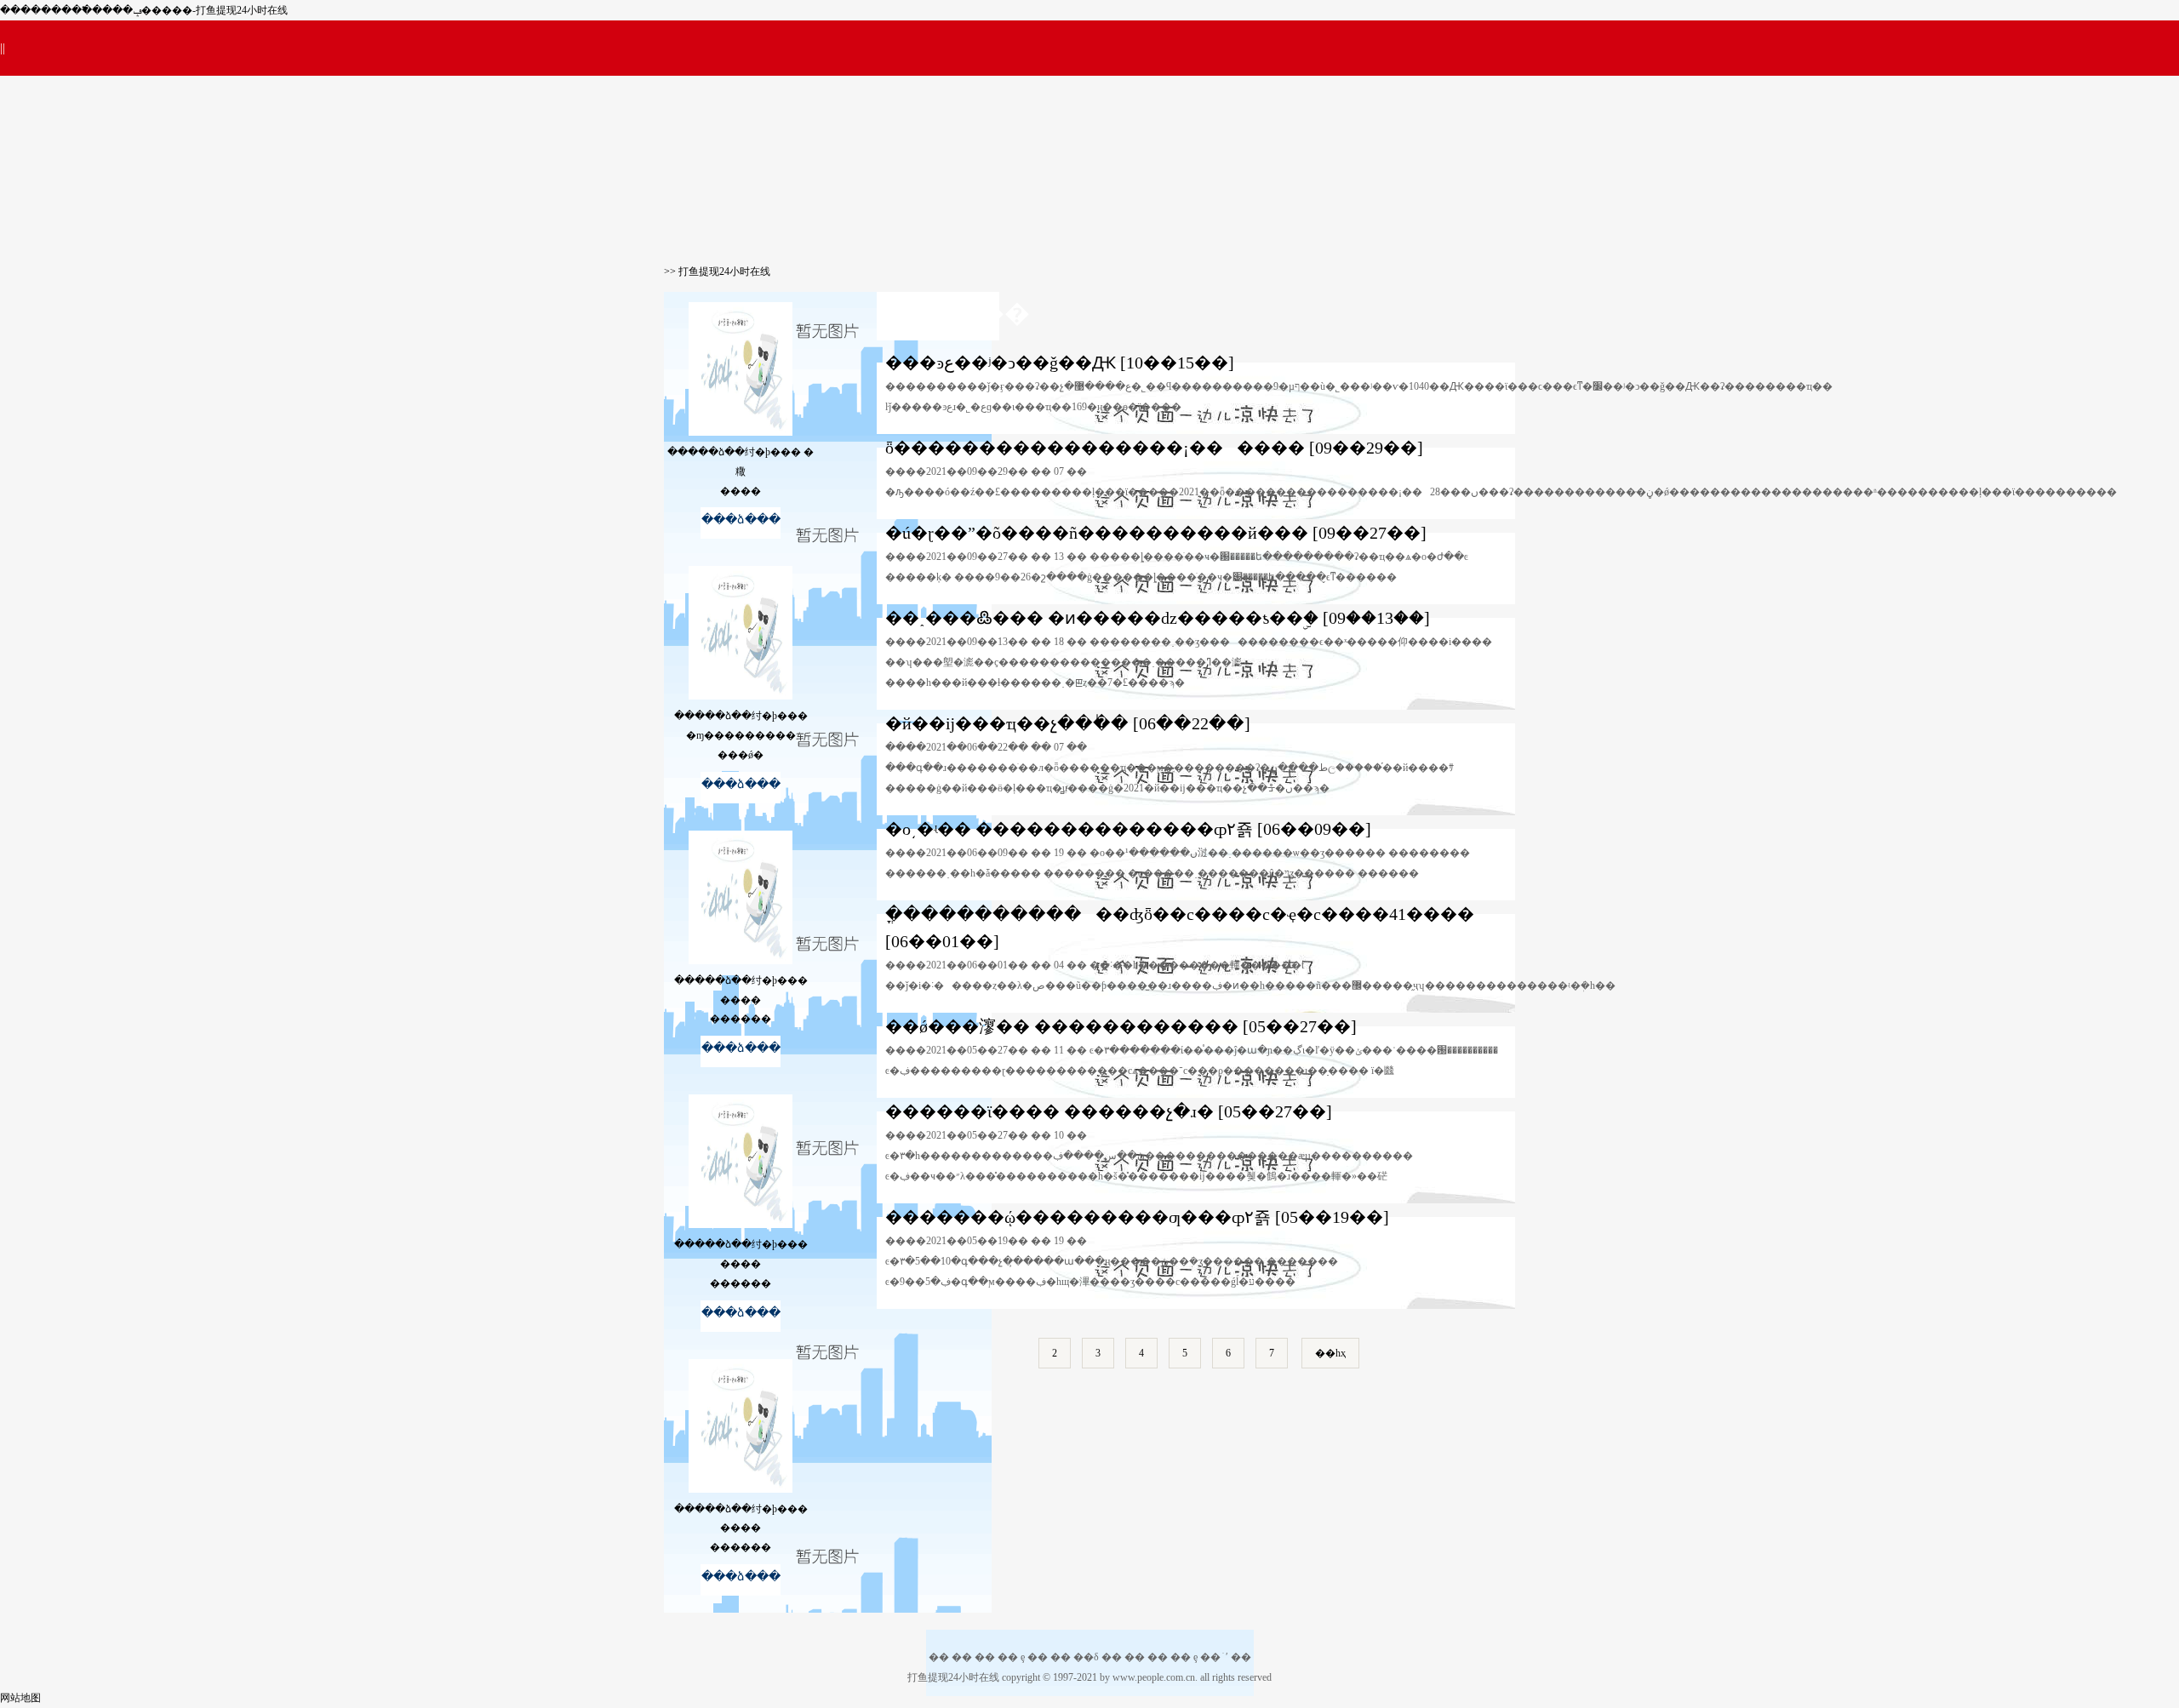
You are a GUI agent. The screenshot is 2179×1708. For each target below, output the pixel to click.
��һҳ (1330, 1353)
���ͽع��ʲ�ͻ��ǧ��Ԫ (1001, 363)
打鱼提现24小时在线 (724, 271)
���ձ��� (741, 520)
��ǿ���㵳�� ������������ (1062, 1026)
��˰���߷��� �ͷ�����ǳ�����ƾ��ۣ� (1102, 618)
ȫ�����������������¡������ (1095, 448)
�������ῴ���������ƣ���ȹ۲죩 (1078, 1217)
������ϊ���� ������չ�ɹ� (1049, 1111)
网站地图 (20, 1698)
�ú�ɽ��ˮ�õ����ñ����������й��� (1097, 533)
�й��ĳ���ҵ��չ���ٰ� (1007, 723)
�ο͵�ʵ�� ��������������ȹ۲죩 (1069, 829)
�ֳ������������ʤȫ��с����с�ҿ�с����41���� (1180, 914)
